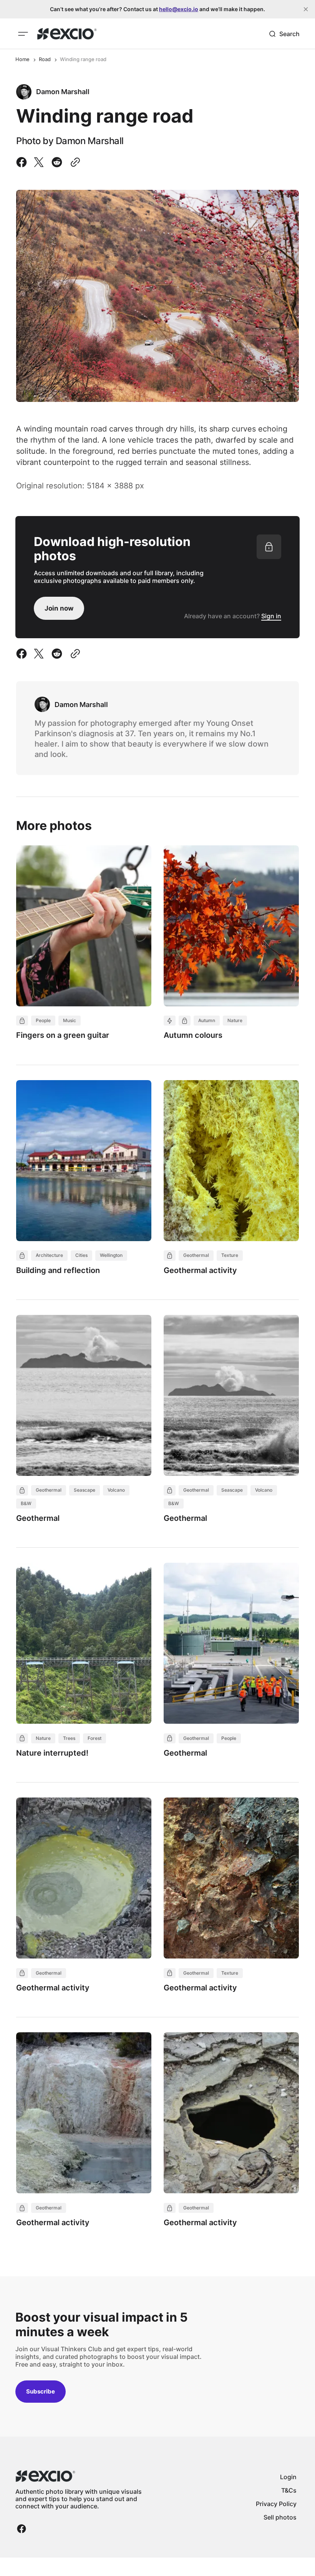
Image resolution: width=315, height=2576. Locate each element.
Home (22, 59)
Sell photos (280, 2517)
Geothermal (196, 1255)
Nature (235, 1020)
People (43, 1020)
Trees (69, 1738)
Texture (230, 1255)
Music (70, 1020)
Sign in (271, 616)
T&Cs (289, 2490)
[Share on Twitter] (39, 162)
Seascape (85, 1490)
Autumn (207, 1020)
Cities (81, 1255)
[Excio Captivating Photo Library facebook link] (22, 2529)
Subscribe (41, 2391)
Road (45, 59)
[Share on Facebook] (23, 162)
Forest (94, 1738)
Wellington (111, 1255)
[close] (306, 9)
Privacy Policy (276, 2504)
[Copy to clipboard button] (74, 162)
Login (288, 2477)
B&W (26, 1503)
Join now (59, 608)
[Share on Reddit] (57, 162)
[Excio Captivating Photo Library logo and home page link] (67, 34)
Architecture (49, 1255)
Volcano (116, 1490)
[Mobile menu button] (23, 34)
